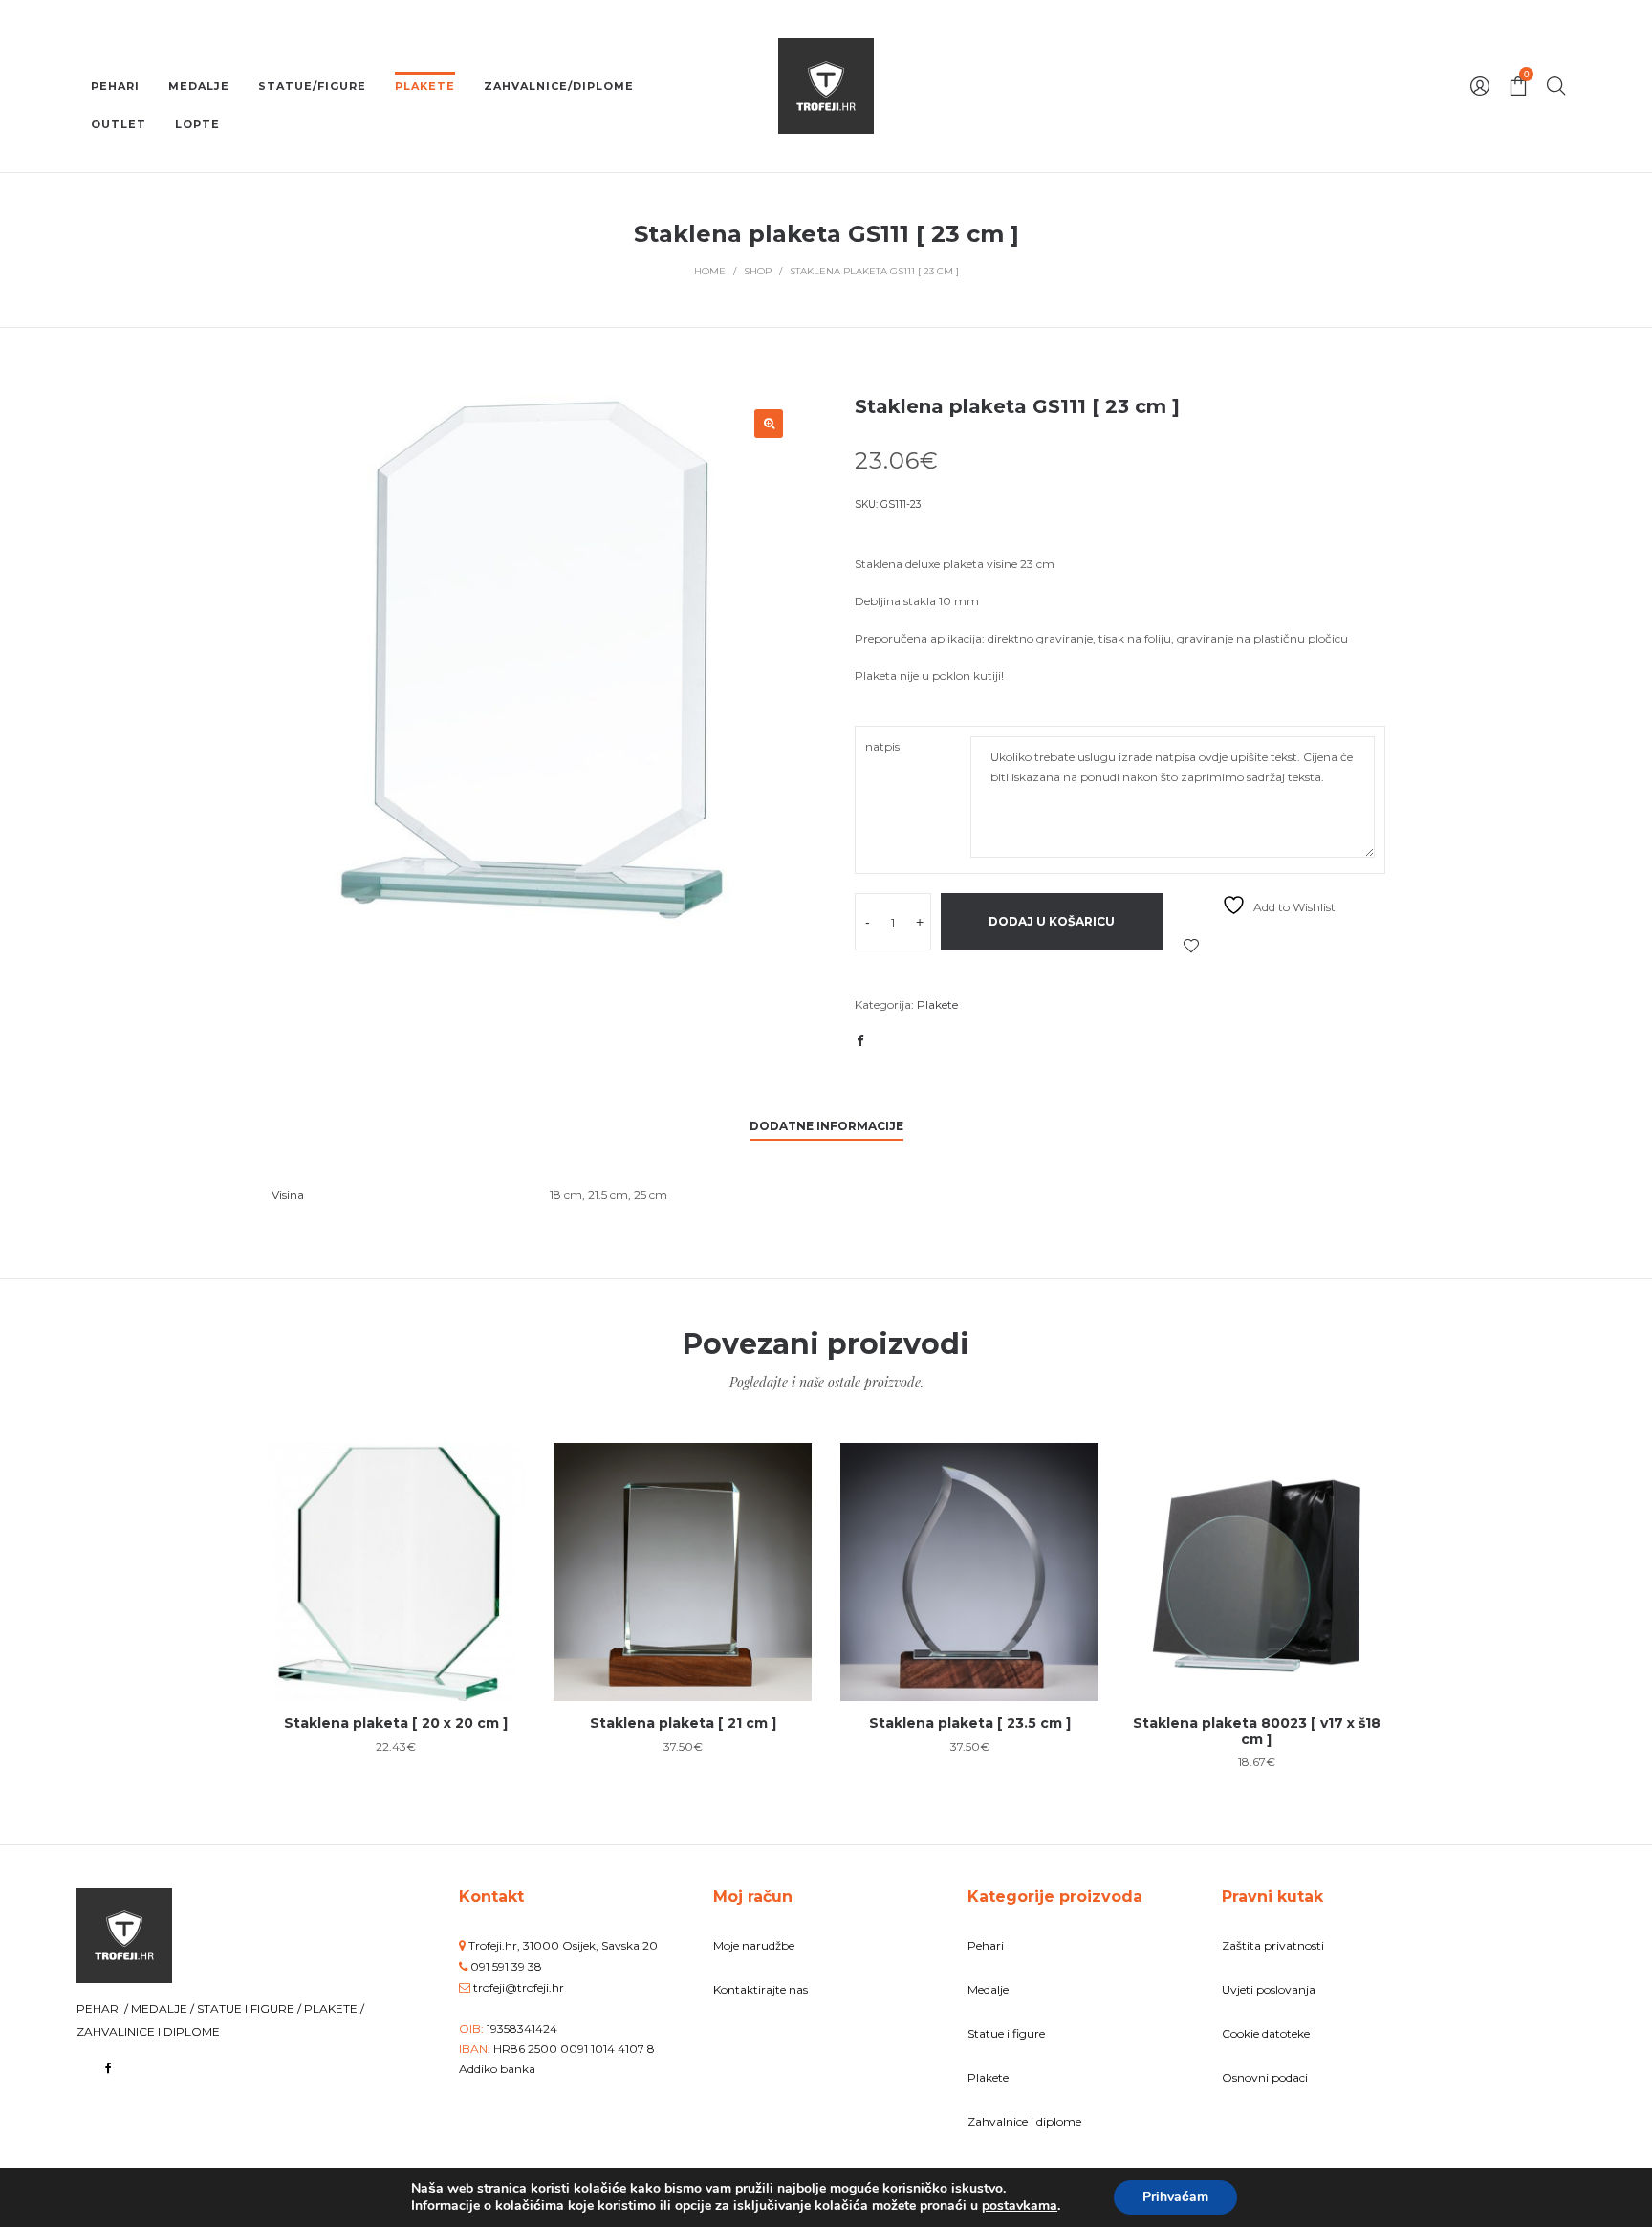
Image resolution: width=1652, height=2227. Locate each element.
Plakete (937, 1004)
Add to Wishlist (1191, 946)
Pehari (986, 1945)
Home (710, 271)
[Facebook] (109, 2068)
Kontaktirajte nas (761, 1989)
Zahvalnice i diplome (1024, 2121)
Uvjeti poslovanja (1269, 1989)
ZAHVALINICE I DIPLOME (148, 2031)
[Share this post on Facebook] (859, 1040)
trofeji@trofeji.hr (519, 1987)
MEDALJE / (164, 2009)
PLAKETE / (334, 2009)
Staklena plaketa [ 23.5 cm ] (970, 1723)
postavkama (1020, 2206)
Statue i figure (1006, 2033)
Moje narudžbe (754, 1945)
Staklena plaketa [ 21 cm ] (683, 1723)
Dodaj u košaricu (1052, 921)
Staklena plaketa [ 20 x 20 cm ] (396, 1723)
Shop (758, 271)
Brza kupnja (396, 1562)
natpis (882, 746)
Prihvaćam (1175, 2197)
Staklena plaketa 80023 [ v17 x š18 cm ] (1257, 1731)
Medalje (988, 1989)
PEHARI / (104, 2009)
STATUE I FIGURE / (250, 2009)
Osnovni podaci (1265, 2077)
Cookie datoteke (1266, 2033)
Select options (396, 1634)
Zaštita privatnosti (1273, 1945)
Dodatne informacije (826, 1126)
